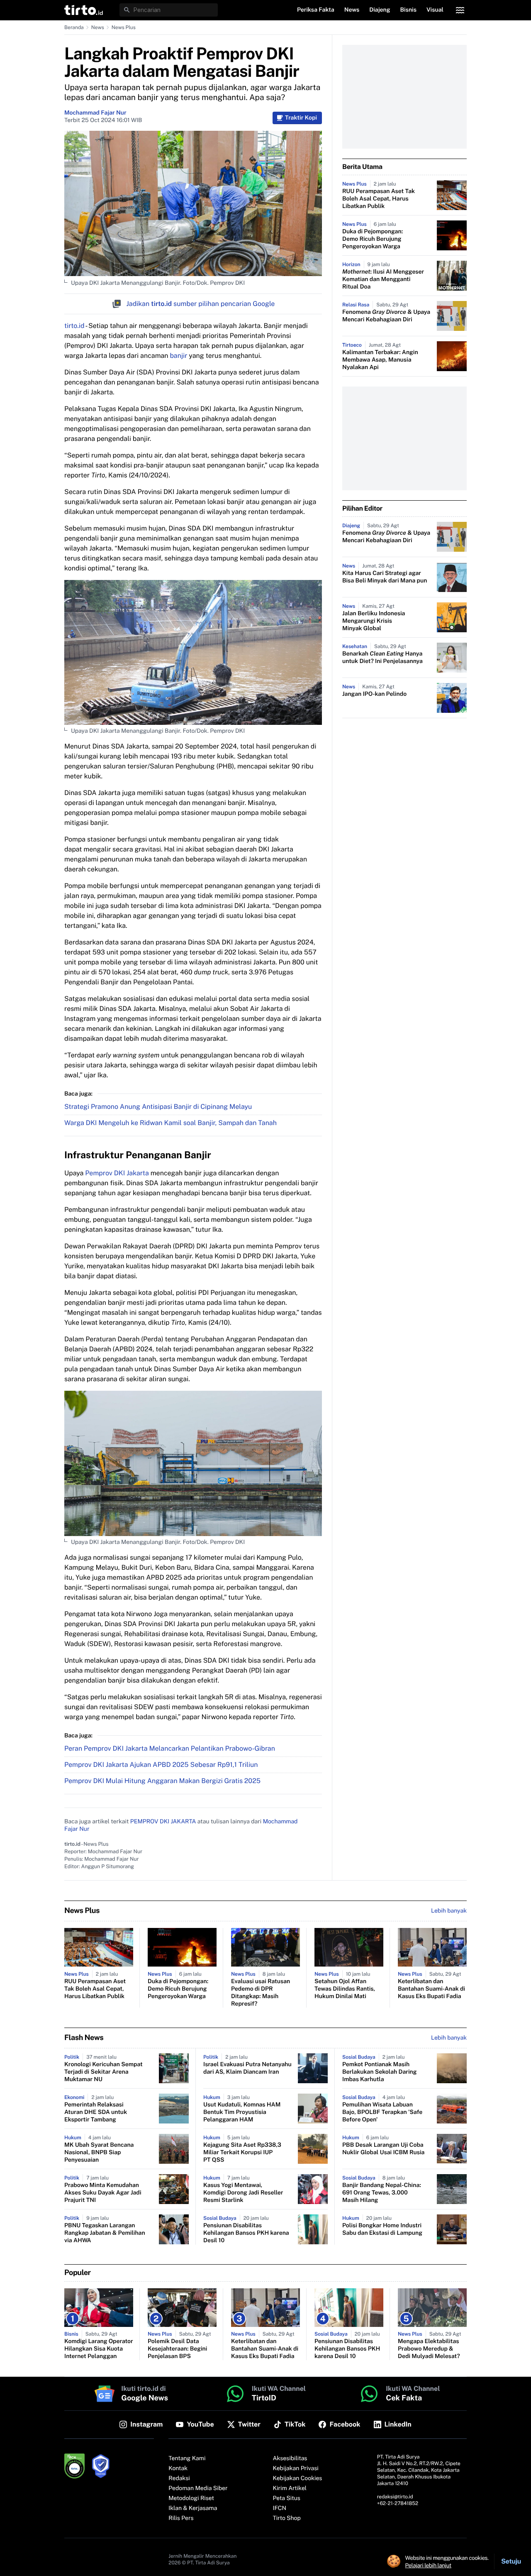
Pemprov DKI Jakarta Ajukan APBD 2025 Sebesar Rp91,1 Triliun (161, 1765)
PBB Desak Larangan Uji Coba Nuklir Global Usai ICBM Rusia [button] (383, 2149)
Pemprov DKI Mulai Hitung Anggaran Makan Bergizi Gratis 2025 (162, 1781)
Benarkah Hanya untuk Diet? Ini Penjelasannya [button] (382, 658)
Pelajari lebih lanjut (428, 2565)
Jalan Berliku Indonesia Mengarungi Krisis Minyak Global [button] (374, 621)
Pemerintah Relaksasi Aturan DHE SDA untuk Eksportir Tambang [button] (96, 2112)
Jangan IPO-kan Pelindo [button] (374, 694)
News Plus (124, 27)
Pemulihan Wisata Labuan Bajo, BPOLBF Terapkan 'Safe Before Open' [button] (382, 2112)
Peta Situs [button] (287, 2498)
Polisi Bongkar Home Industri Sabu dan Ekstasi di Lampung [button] (382, 2229)
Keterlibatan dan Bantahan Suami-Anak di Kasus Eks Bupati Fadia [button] (431, 1989)
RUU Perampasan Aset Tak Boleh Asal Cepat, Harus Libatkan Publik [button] (379, 199)
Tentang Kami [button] (187, 2459)
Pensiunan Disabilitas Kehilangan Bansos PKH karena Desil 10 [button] (246, 2233)
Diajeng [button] (380, 10)
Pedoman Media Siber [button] (198, 2488)
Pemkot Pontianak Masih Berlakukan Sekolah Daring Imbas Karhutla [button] (380, 2072)
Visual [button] (435, 10)
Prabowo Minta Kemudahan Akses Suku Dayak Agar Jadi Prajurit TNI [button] (103, 2193)
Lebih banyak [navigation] (449, 1911)
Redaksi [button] (179, 2478)
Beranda (74, 27)
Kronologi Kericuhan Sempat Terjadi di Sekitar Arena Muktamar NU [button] (104, 2072)
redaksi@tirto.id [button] (395, 2497)
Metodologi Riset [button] (191, 2498)
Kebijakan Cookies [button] (298, 2478)
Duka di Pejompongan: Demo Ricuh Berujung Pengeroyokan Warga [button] (373, 239)
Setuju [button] (511, 2561)
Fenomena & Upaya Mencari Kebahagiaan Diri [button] (386, 316)
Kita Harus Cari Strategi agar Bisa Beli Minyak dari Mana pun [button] (385, 577)
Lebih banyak (449, 2038)
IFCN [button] (280, 2508)
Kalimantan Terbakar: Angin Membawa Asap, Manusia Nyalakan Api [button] (380, 360)
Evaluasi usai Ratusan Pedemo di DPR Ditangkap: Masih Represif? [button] (261, 1993)
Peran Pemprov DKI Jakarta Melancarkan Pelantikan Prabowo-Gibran (170, 1748)
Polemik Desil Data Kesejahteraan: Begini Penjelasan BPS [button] (177, 2349)
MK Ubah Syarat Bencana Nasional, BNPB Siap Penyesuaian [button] (99, 2153)
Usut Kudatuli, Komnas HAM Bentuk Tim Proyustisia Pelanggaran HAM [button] (242, 2112)
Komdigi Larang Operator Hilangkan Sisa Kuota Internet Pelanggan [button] (99, 2349)
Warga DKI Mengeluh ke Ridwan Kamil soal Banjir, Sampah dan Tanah (171, 1123)
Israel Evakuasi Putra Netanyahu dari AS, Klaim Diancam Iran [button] (247, 2068)
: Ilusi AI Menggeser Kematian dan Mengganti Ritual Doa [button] (383, 279)
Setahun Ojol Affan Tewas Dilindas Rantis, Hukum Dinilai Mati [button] (345, 1989)
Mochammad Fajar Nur (95, 113)
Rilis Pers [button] (181, 2518)
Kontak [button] (178, 2468)
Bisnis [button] (408, 10)
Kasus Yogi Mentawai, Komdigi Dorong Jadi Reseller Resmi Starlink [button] (243, 2193)
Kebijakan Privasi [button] (296, 2468)
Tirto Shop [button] (287, 2518)
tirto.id (74, 326)
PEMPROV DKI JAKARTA (163, 1822)
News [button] (352, 10)
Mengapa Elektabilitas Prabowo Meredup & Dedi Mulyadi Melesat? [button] (429, 2349)
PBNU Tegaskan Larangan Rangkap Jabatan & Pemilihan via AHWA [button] (105, 2233)
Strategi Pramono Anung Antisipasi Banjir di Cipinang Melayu (158, 1107)
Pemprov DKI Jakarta (117, 1173)
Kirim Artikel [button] (290, 2488)
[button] (84, 10)
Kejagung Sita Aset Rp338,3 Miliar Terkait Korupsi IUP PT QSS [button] (242, 2153)
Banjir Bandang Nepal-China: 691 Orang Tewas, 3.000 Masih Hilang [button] (382, 2193)
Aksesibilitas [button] (290, 2459)
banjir (178, 356)
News (98, 27)
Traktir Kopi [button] (301, 118)
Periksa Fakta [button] (316, 10)
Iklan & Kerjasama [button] (193, 2508)
